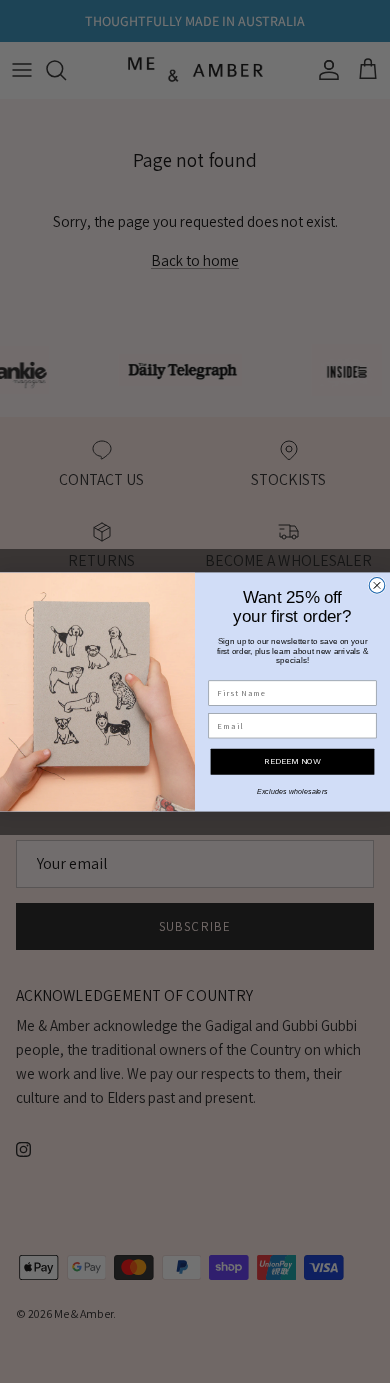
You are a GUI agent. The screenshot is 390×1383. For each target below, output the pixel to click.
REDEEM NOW (292, 761)
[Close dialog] (377, 585)
